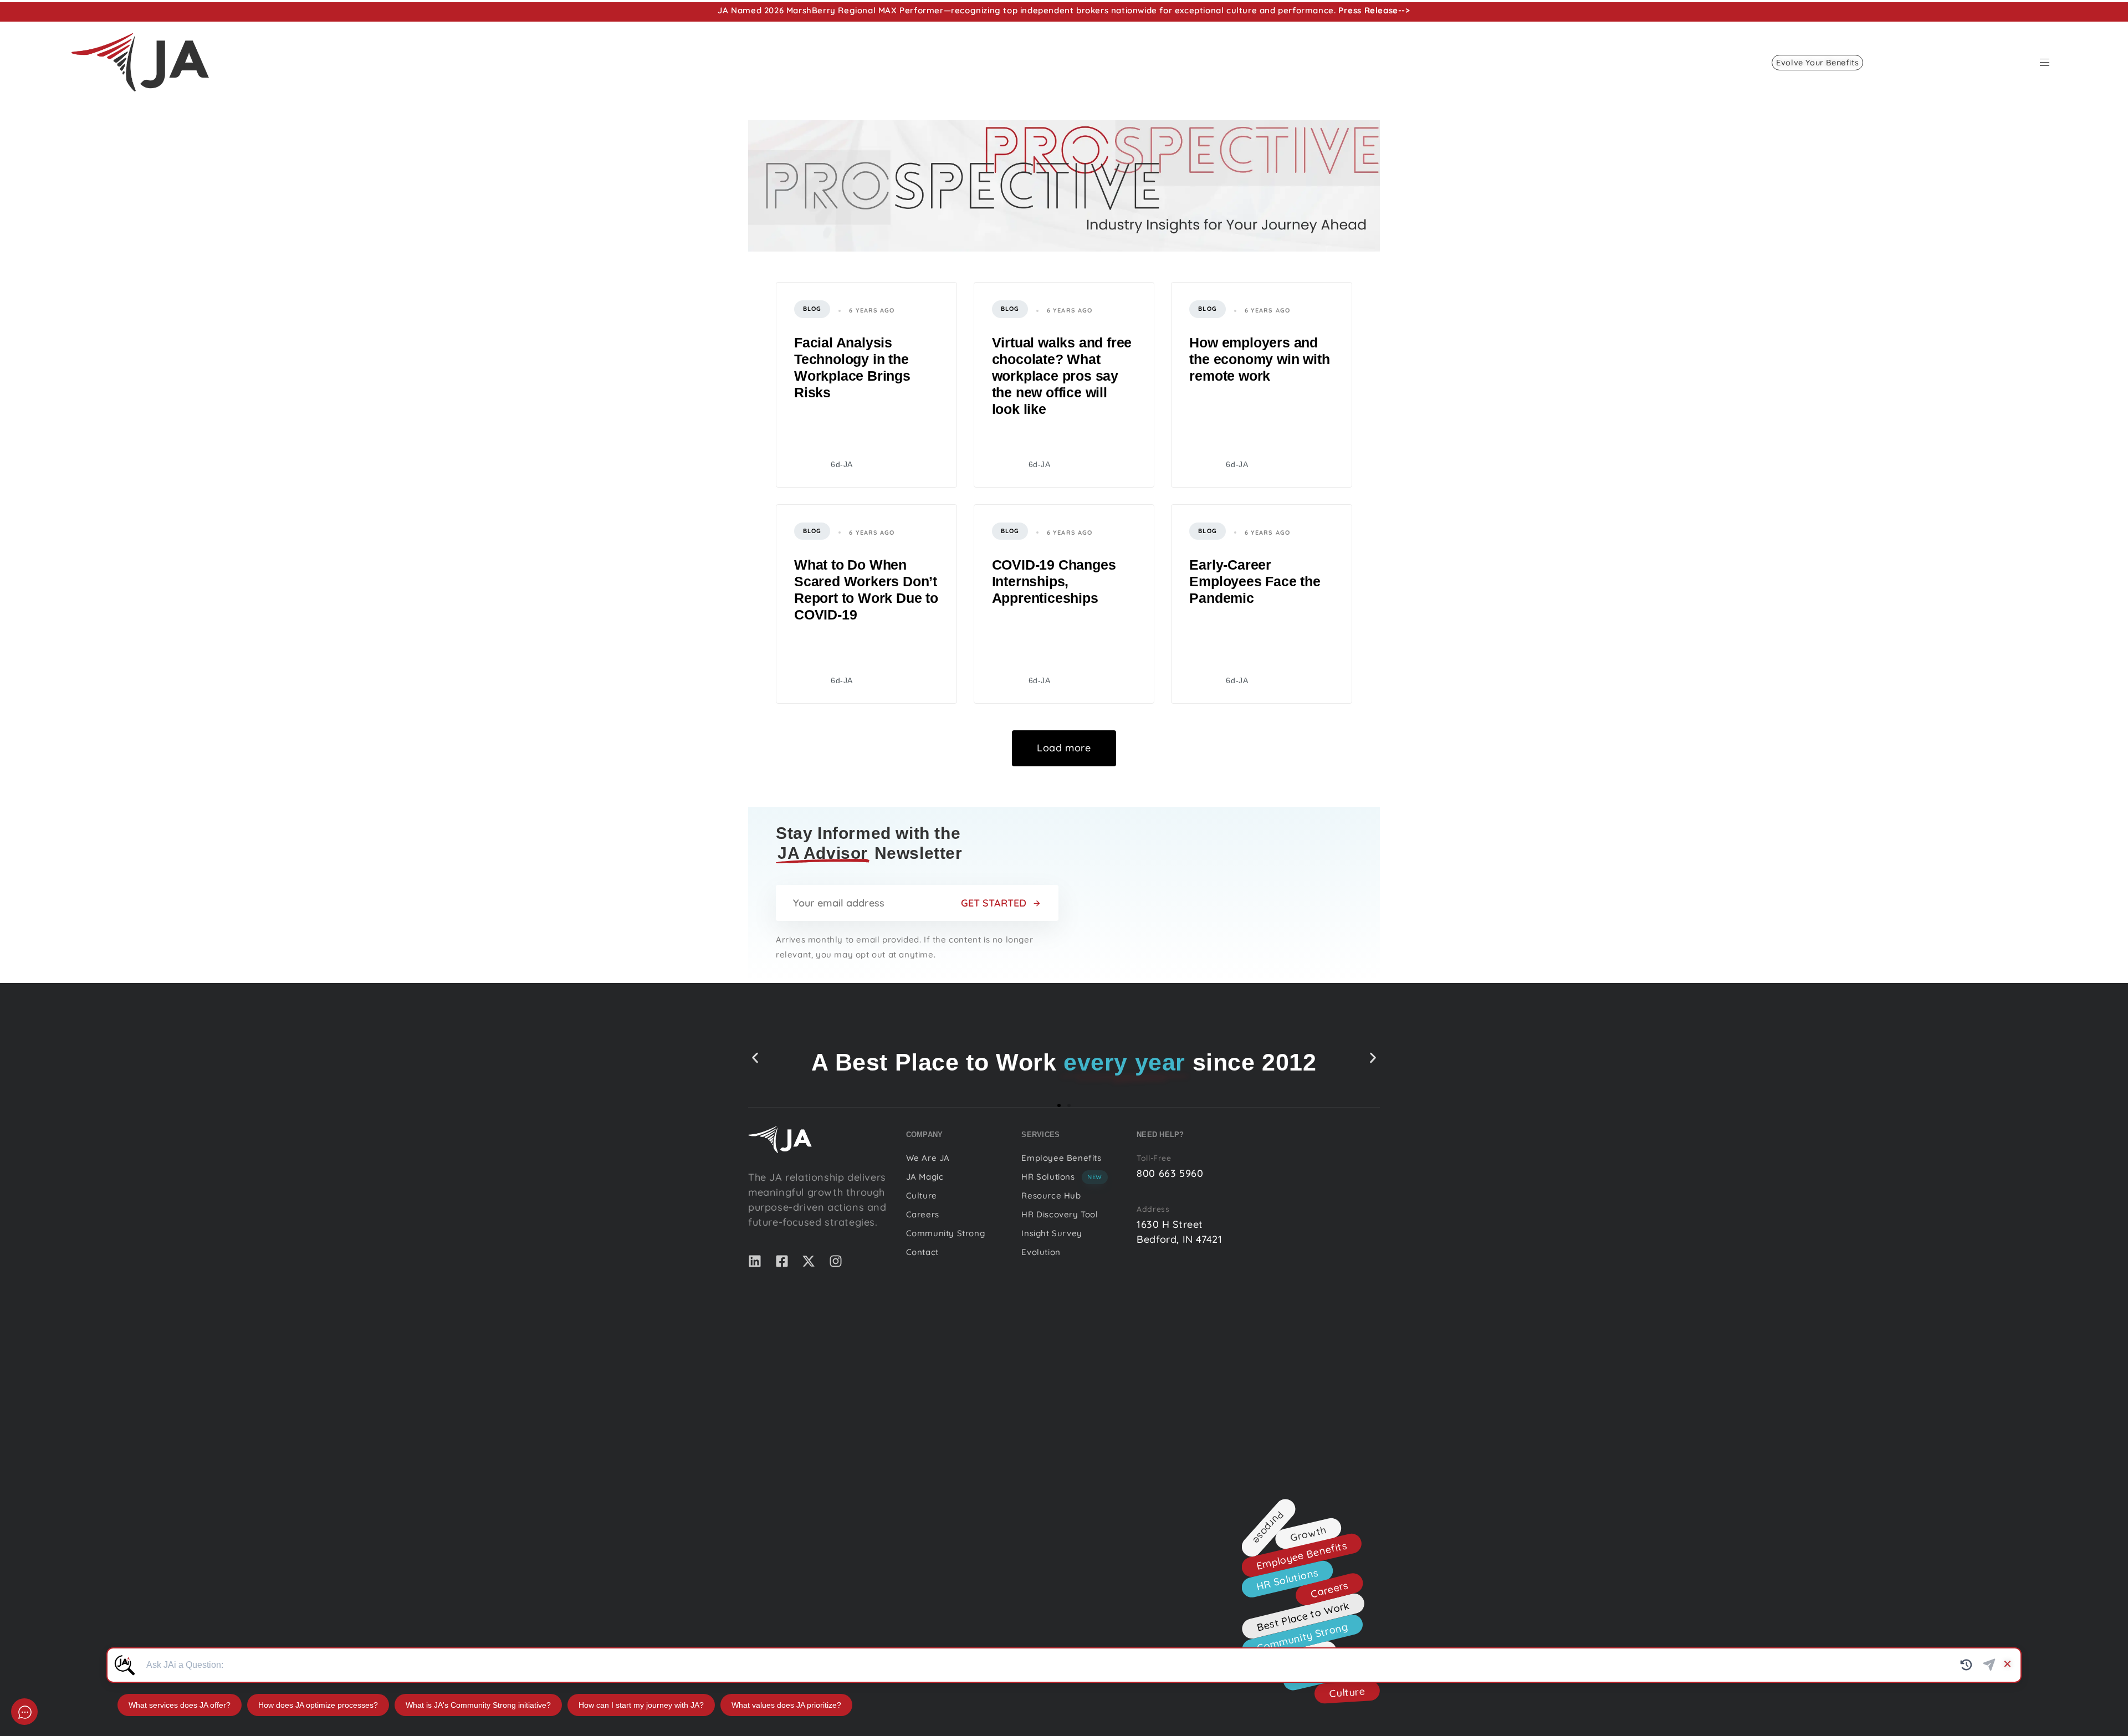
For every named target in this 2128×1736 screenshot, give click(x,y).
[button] (2049, 62)
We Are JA (928, 1158)
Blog (812, 309)
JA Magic (925, 1177)
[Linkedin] (755, 1261)
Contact (922, 1252)
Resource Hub (1051, 1195)
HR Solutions (1062, 1177)
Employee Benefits (1061, 1158)
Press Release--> (1374, 10)
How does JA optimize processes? (318, 1705)
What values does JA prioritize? (786, 1705)
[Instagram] (836, 1261)
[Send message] (1989, 1665)
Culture (922, 1195)
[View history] (1966, 1665)
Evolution (1041, 1252)
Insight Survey (1052, 1233)
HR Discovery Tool (1060, 1214)
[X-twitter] (809, 1261)
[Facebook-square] (782, 1261)
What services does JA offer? (180, 1705)
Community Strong (946, 1233)
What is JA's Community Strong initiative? (478, 1705)
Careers (923, 1214)
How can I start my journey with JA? (641, 1705)
